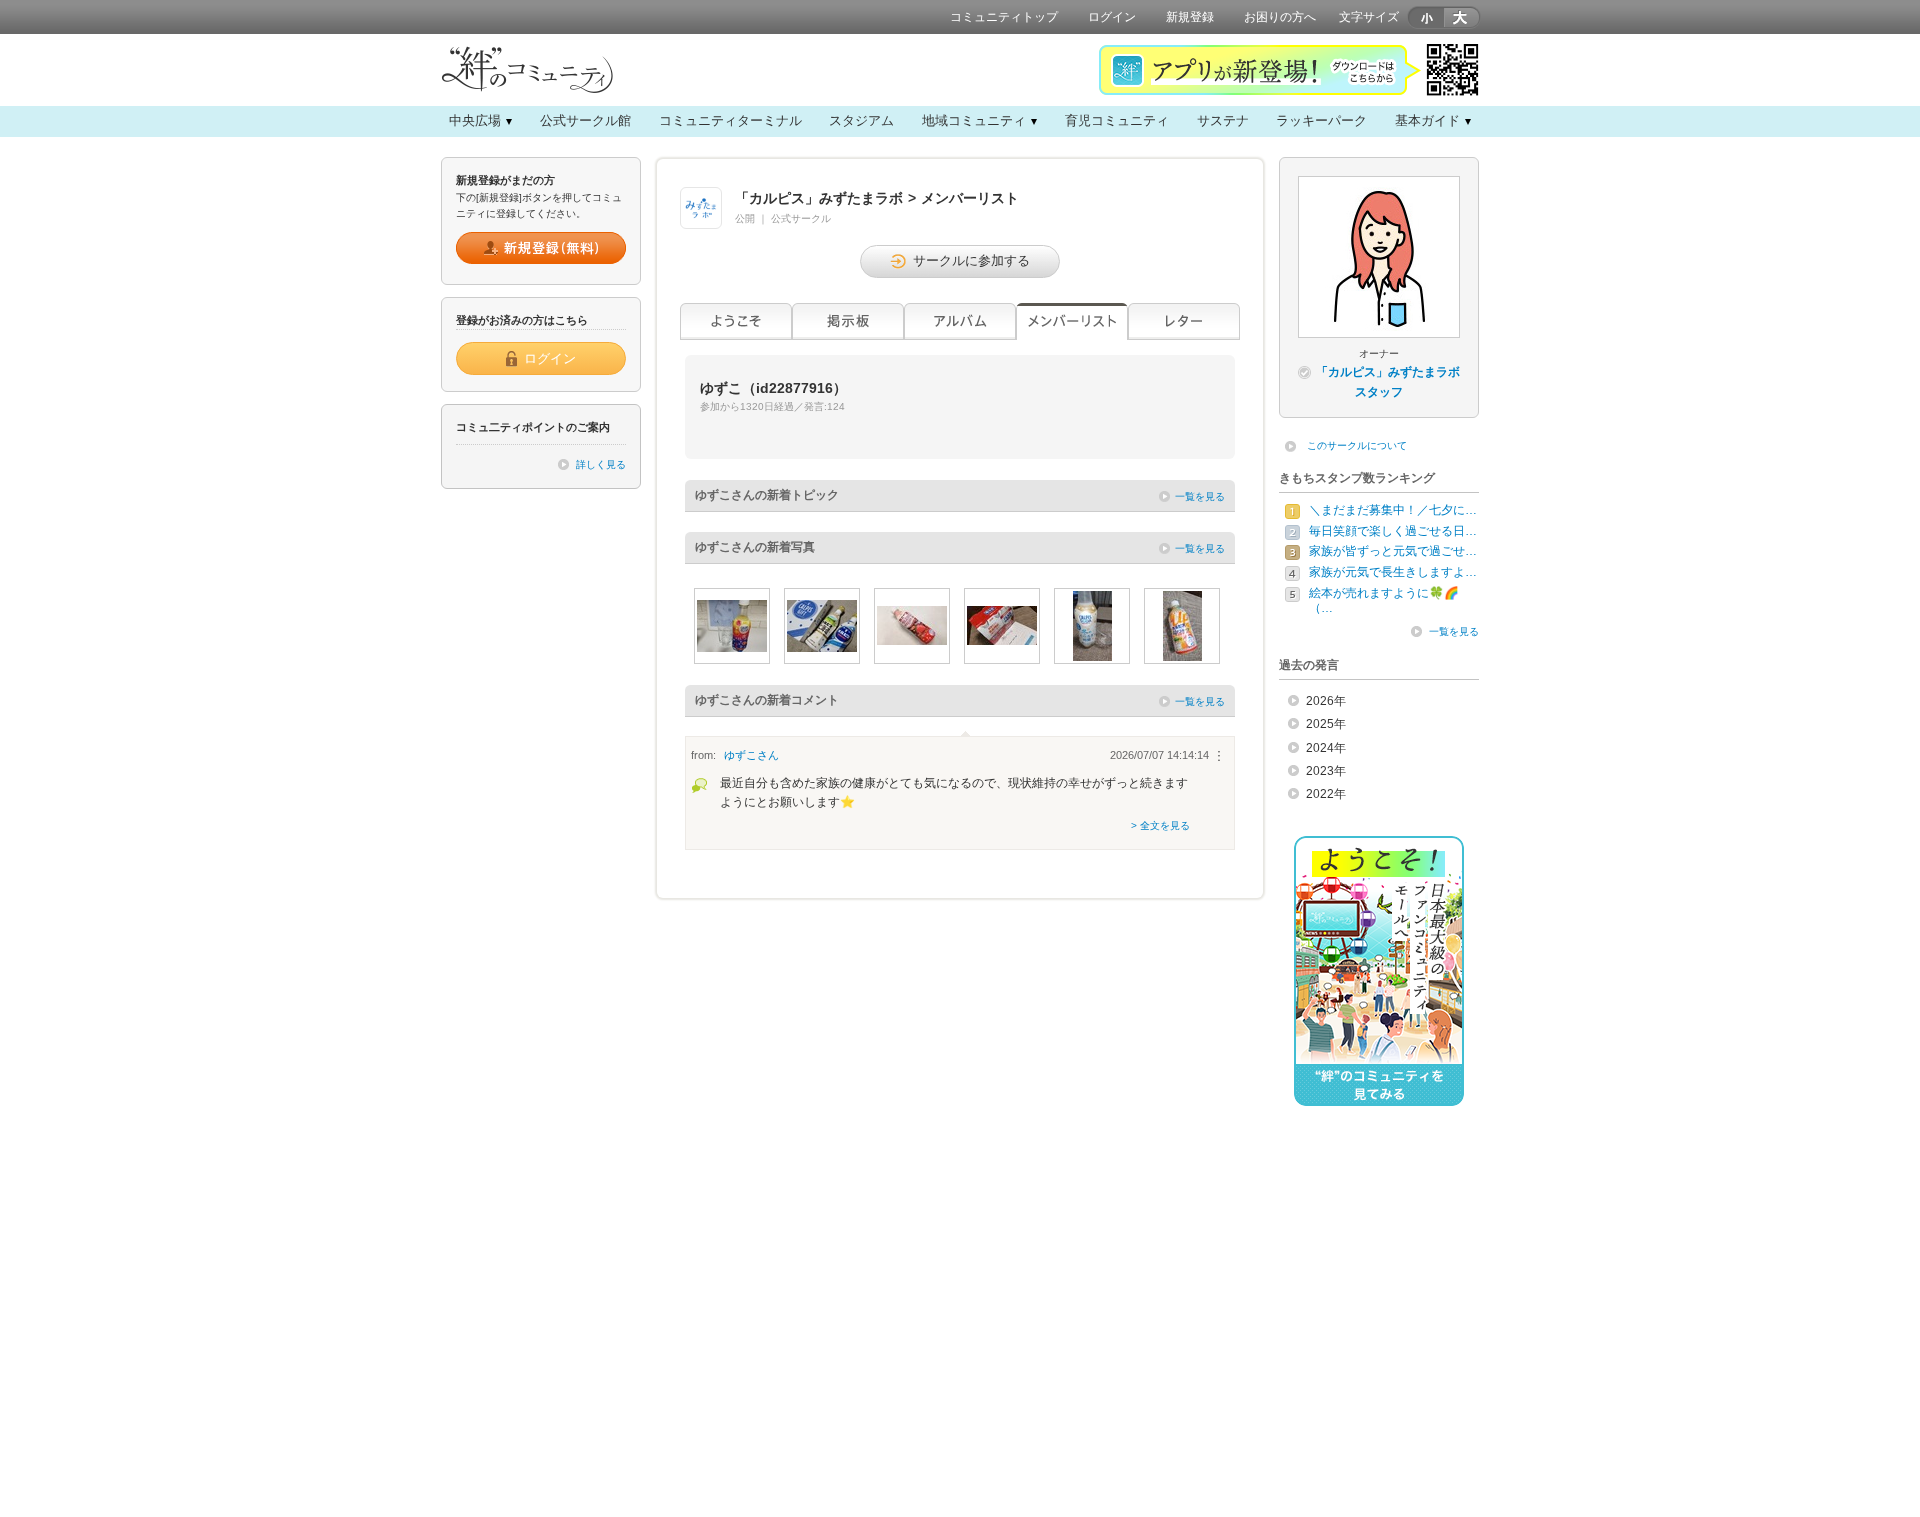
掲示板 (848, 321)
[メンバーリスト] (1072, 321)
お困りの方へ (1280, 17)
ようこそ (736, 321)
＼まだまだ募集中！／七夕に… (1393, 510)
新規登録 (1190, 17)
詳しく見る (601, 464)
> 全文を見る (1160, 825)
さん (751, 755)
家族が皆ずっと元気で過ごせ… (1393, 551)
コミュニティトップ (1004, 17)
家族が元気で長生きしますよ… (1393, 572)
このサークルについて (1357, 445)
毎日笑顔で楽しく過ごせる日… (1393, 531)
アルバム (960, 321)
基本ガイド (1427, 120)
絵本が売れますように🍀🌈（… (1384, 601)
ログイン (1112, 17)
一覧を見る (1200, 496)
